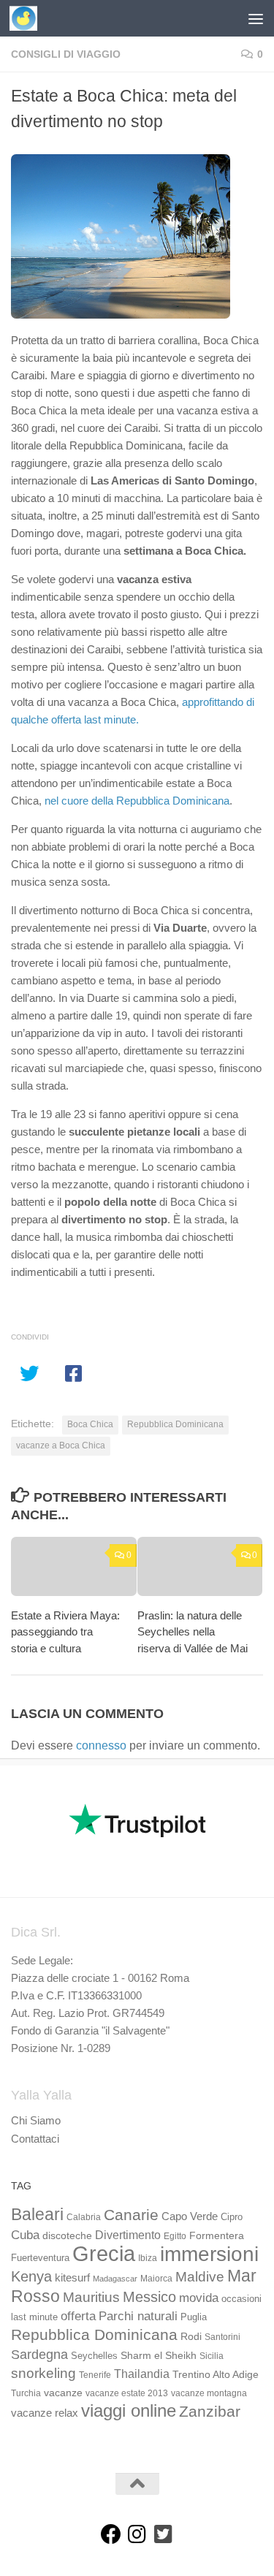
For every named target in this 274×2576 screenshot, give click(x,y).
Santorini (222, 2337)
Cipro (232, 2217)
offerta (78, 2316)
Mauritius (91, 2297)
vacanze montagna (209, 2393)
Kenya (31, 2276)
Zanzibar (210, 2411)
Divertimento (128, 2235)
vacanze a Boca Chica (61, 1445)
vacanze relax (45, 2413)
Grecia (104, 2253)
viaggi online (129, 2410)
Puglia (194, 2317)
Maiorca (156, 2279)
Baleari (37, 2214)
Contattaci (35, 2139)
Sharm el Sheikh (159, 2355)
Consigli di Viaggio (66, 54)
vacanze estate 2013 (127, 2393)
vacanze (63, 2393)
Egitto (175, 2236)
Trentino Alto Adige (216, 2374)
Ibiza (148, 2258)
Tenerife (95, 2375)
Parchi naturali (138, 2316)
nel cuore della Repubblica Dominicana (137, 801)
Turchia (26, 2393)
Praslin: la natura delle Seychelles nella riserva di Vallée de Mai (193, 1632)
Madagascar (115, 2279)
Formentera (217, 2235)
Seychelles (94, 2356)
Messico (149, 2297)
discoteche (67, 2235)
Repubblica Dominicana (175, 1424)
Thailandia (142, 2374)
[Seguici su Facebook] (111, 2534)
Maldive (200, 2276)
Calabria (84, 2217)
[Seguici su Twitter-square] (164, 2534)
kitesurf (72, 2277)
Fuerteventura (40, 2258)
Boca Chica (90, 1424)
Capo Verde (190, 2216)
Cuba (25, 2235)
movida (199, 2298)
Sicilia (212, 2356)
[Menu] (256, 18)
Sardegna (39, 2355)
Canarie (131, 2215)
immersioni (209, 2254)
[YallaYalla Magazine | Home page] (28, 18)
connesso (101, 1745)
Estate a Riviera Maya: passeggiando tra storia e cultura (65, 1632)
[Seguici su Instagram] (137, 2534)
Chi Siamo (36, 2120)
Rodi (191, 2336)
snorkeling (43, 2373)
